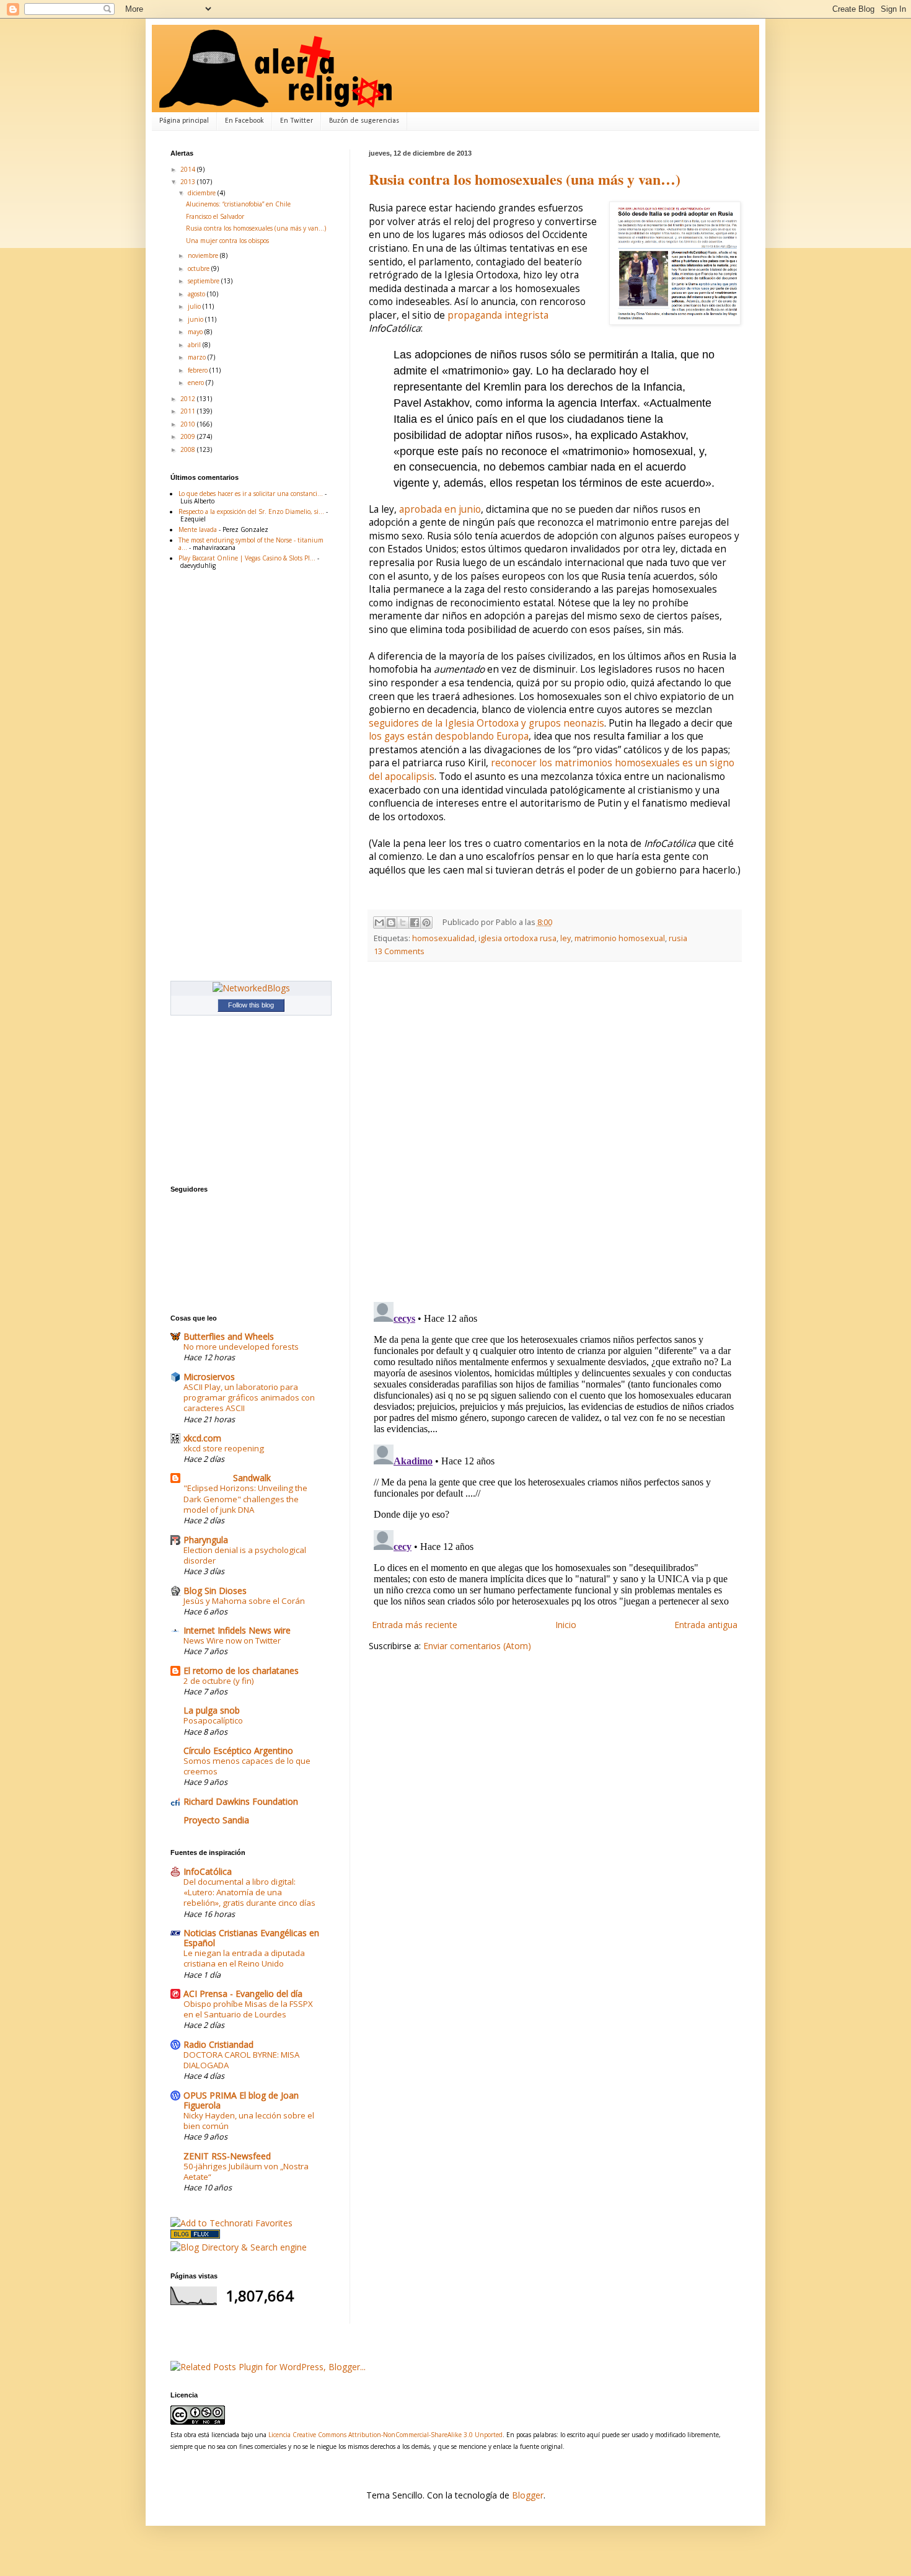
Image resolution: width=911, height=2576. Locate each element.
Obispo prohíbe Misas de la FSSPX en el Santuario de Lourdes (248, 2009)
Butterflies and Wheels (229, 1336)
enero (197, 383)
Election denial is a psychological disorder (245, 1555)
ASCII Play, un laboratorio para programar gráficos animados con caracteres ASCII (249, 1398)
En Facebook (244, 121)
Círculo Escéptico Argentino (238, 1751)
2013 (189, 182)
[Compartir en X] (403, 923)
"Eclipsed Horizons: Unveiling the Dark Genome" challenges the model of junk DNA (245, 1499)
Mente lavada (198, 529)
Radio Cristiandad (218, 2044)
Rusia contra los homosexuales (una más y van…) (525, 179)
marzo (198, 357)
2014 (189, 169)
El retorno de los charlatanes (241, 1671)
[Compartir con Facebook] (415, 923)
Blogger (528, 2495)
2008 (189, 449)
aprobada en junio (440, 509)
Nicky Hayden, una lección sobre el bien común (249, 2121)
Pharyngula (206, 1540)
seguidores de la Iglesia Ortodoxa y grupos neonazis (486, 723)
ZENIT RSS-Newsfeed (227, 2156)
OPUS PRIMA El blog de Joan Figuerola (241, 2100)
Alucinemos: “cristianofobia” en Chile (238, 204)
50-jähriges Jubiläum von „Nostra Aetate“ (246, 2171)
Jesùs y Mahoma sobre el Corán (244, 1601)
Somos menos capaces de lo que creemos (247, 1766)
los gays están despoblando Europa (449, 736)
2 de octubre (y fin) (219, 1681)
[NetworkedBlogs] (251, 988)
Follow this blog (251, 1005)
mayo (196, 332)
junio (196, 319)
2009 (189, 436)
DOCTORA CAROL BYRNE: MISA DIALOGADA (241, 2060)
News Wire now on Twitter (232, 1640)
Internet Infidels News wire (237, 1630)
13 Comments (399, 951)
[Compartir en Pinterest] (426, 923)
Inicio (566, 1625)
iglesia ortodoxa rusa (517, 938)
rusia (678, 938)
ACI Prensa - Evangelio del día (243, 1994)
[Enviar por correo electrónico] (379, 923)
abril (195, 345)
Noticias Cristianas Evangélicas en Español (251, 1938)
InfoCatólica (208, 1871)
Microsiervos (209, 1377)
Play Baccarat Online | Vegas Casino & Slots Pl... (247, 558)
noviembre (204, 255)
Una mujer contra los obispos (227, 241)
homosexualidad (443, 938)
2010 (189, 424)
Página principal (184, 121)
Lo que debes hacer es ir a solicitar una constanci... (251, 494)
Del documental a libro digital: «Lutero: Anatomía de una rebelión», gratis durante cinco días (249, 1892)
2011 (189, 411)
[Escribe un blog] (391, 923)
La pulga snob (212, 1710)
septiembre (205, 281)
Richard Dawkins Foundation (241, 1801)
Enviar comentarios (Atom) (477, 1646)
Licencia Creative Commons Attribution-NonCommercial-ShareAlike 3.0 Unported (385, 2435)
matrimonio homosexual (620, 938)
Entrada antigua (706, 1625)
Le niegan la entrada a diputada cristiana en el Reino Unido (244, 1958)
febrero (199, 370)
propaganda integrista (498, 315)
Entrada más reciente (415, 1625)
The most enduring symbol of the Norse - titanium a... (251, 544)
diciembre (203, 193)
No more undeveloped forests (241, 1347)
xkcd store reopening (224, 1448)
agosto (197, 294)
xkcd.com (202, 1438)
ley (566, 938)
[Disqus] (555, 1132)
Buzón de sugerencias (364, 121)
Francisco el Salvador (215, 216)
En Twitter (297, 121)
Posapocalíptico (213, 1720)
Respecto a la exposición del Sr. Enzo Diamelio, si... (251, 511)
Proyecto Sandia (216, 1820)
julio (195, 306)
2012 (189, 399)
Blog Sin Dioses (215, 1591)
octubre (200, 268)
